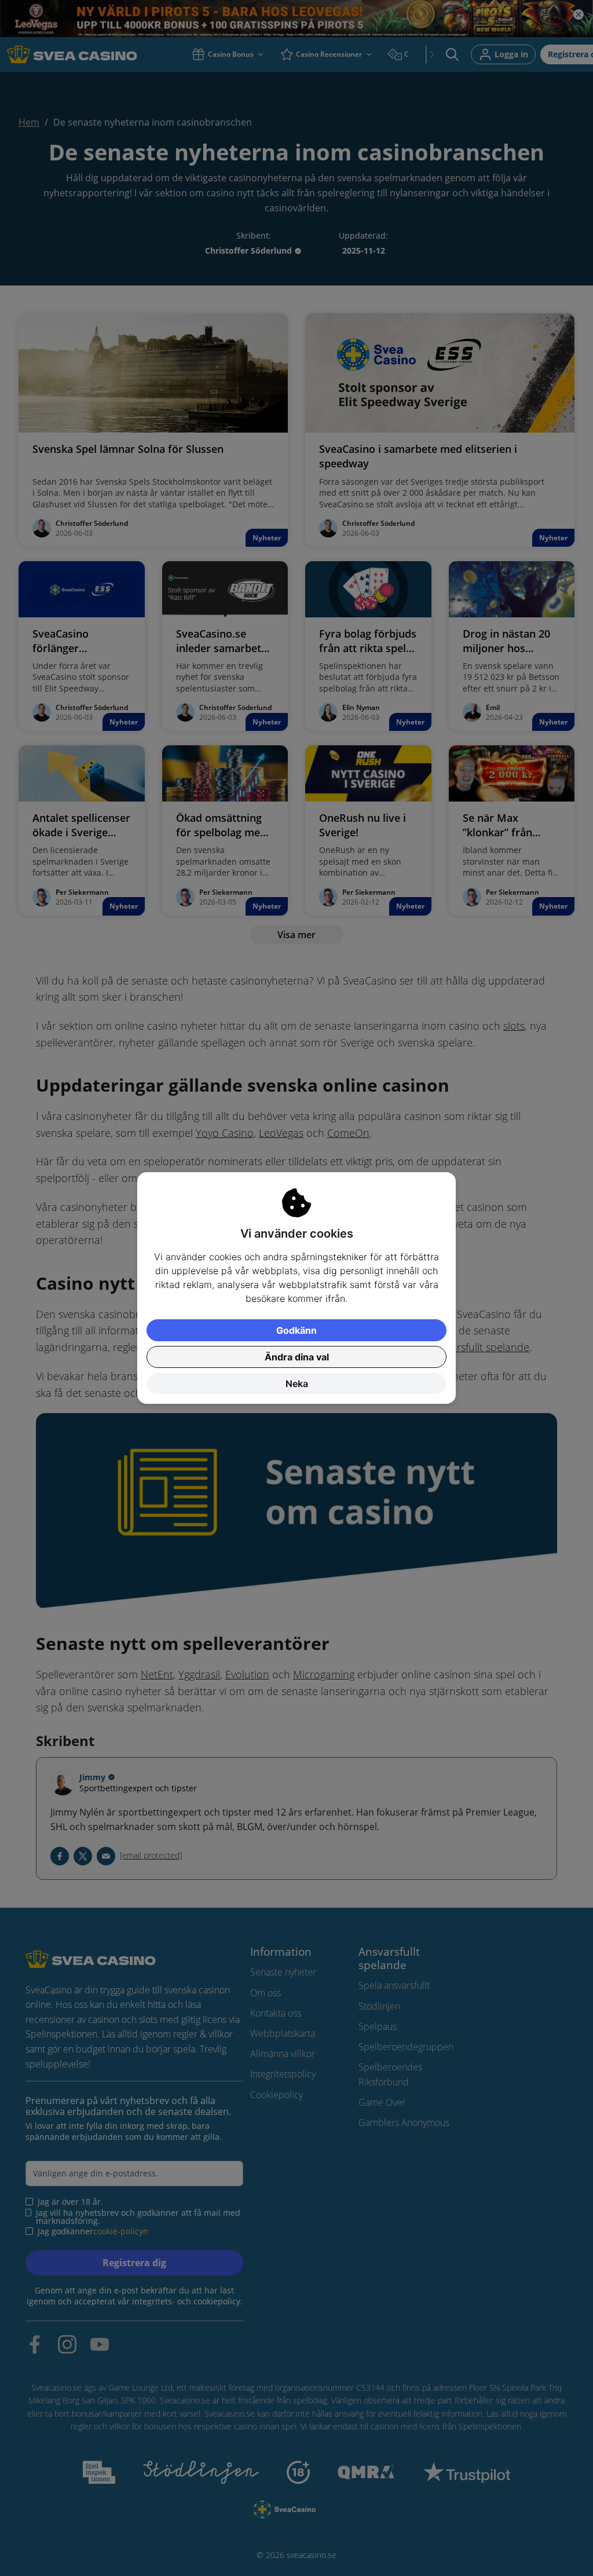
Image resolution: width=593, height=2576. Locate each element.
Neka (297, 1384)
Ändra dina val (297, 1357)
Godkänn (296, 1330)
